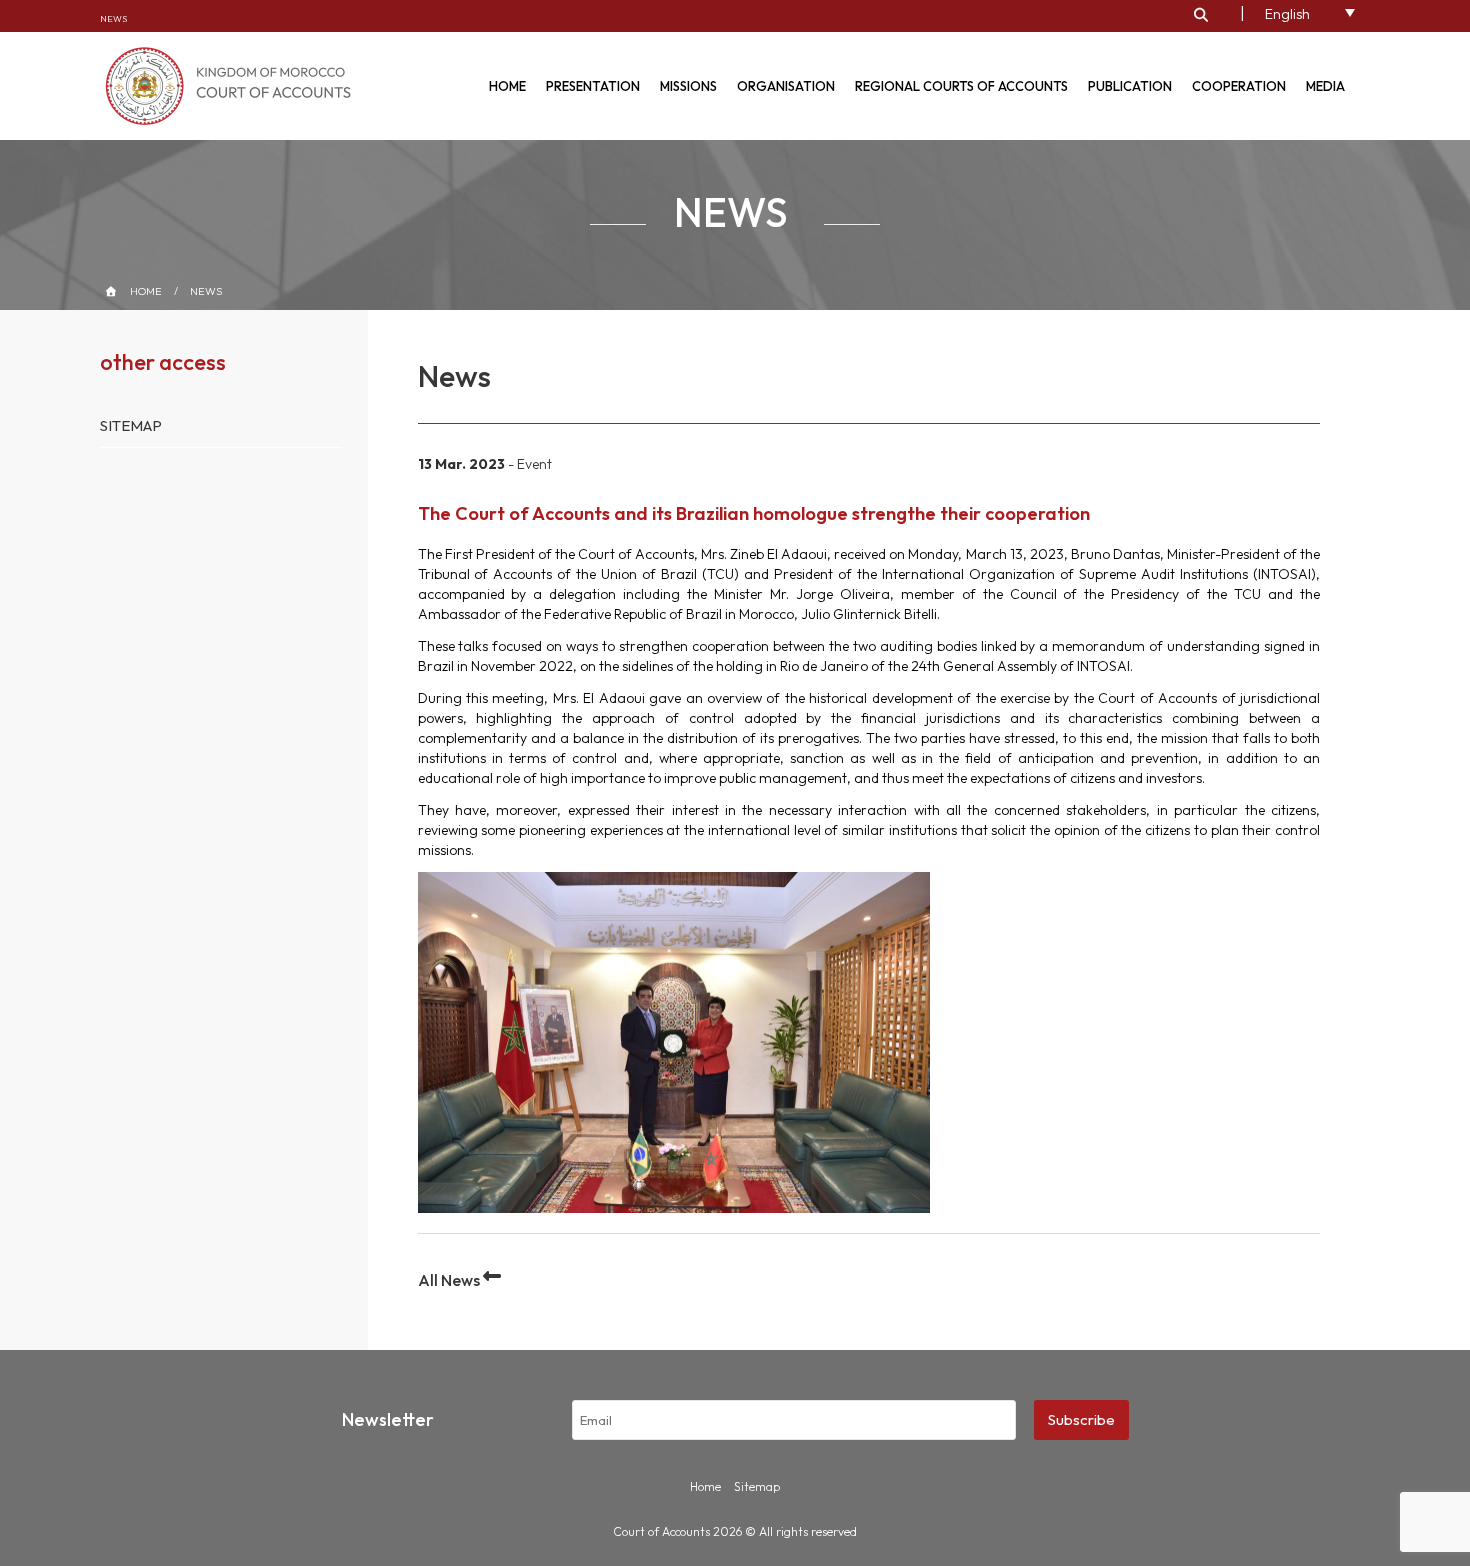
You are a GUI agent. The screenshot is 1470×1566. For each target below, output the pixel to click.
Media (1325, 86)
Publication (1130, 86)
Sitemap (131, 425)
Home (507, 86)
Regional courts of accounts (961, 86)
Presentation (593, 86)
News (113, 18)
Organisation (786, 86)
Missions (688, 86)
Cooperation (1239, 86)
